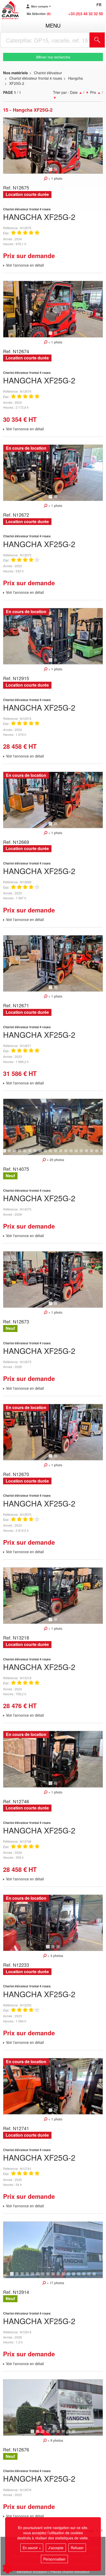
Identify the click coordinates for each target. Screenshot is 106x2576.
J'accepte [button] (56, 2548)
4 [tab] (20, 1153)
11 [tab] (57, 1153)
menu (53, 25)
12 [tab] (63, 1153)
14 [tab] (73, 1153)
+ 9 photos (55, 2440)
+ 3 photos (55, 1956)
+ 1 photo (55, 178)
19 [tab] (99, 1153)
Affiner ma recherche (53, 57)
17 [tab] (88, 1153)
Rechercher (104, 40)
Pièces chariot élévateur (70, 2572)
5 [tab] (25, 1153)
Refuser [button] (77, 2548)
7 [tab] (36, 1153)
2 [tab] (56, 172)
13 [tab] (68, 1153)
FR (99, 5)
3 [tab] (15, 1153)
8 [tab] (41, 1153)
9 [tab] (46, 1153)
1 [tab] (51, 172)
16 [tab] (83, 1153)
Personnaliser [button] (54, 2559)
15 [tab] (78, 1153)
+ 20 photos (55, 1160)
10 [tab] (52, 1153)
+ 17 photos (55, 2283)
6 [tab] (31, 1153)
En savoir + (32, 2548)
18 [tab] (93, 1153)
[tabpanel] (53, 146)
